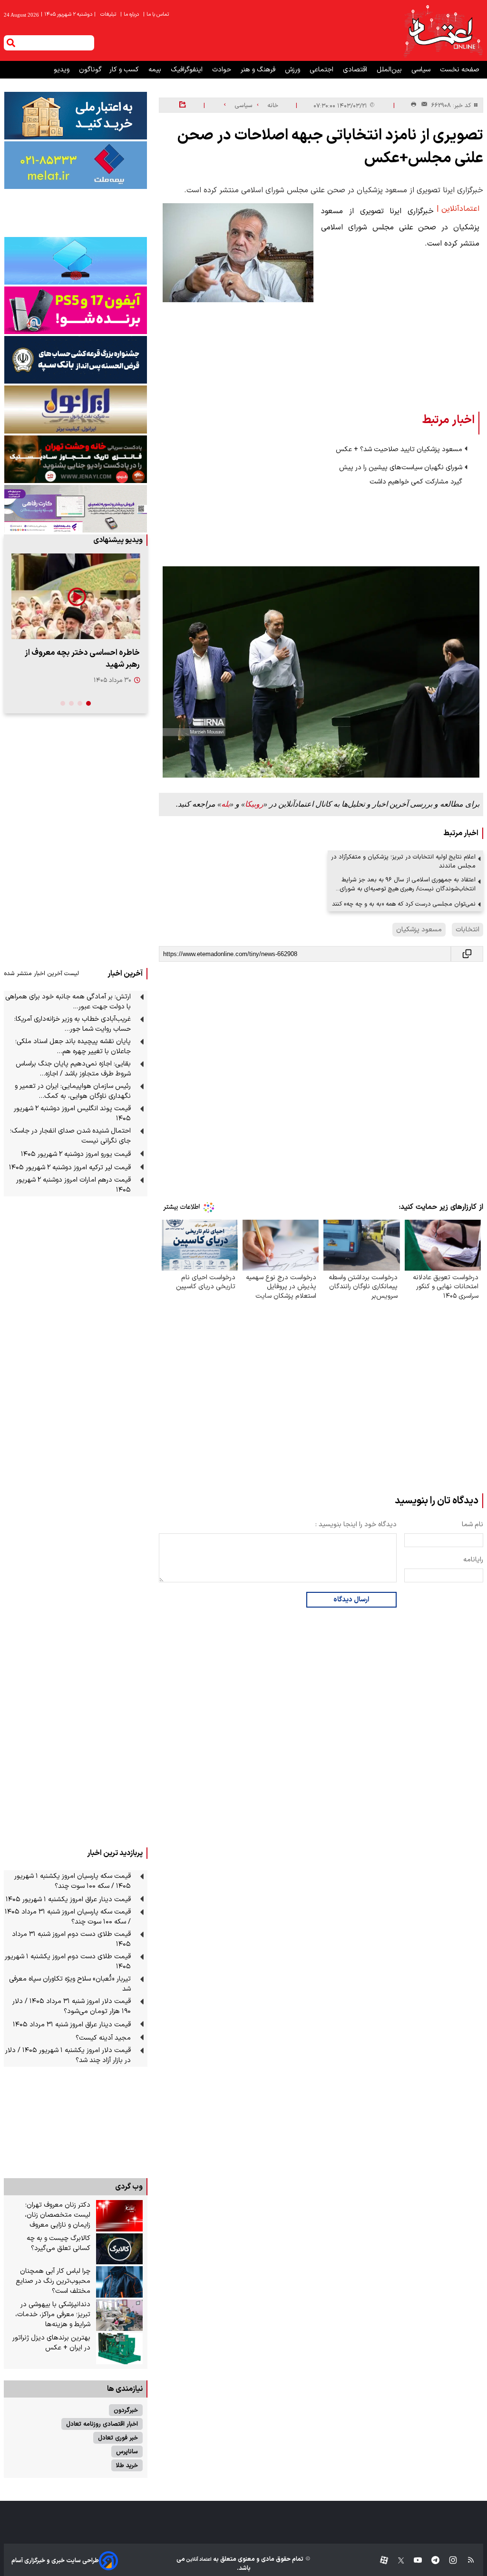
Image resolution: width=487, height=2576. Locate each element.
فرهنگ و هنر (259, 70)
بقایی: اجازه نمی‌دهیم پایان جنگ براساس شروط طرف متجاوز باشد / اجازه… (73, 1069)
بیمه (156, 70)
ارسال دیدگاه (351, 1600)
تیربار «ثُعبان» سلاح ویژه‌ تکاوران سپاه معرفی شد (70, 1984)
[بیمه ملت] (76, 165)
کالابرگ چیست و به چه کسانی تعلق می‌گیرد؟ (58, 2243)
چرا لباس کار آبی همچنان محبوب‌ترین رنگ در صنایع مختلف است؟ (53, 2281)
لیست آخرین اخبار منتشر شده (41, 973)
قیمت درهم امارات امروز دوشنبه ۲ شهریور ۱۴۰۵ (73, 1185)
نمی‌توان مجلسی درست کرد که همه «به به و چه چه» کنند (404, 904)
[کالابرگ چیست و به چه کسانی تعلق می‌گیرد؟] (120, 2249)
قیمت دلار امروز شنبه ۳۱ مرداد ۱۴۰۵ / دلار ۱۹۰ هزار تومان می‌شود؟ (72, 2006)
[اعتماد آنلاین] (443, 30)
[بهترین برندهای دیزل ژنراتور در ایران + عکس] (120, 2349)
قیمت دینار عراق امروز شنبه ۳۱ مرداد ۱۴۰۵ (72, 2025)
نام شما (472, 1525)
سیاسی (422, 70)
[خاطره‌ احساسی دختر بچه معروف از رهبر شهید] (76, 596)
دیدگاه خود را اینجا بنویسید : (356, 1525)
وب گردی (129, 2187)
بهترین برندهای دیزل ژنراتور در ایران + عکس (51, 2343)
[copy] (467, 954)
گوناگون (90, 70)
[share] (182, 105)
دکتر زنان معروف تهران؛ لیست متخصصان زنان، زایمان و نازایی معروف (58, 2215)
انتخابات (468, 930)
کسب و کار (125, 70)
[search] (11, 43)
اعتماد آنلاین (198, 2560)
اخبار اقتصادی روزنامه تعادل (102, 2424)
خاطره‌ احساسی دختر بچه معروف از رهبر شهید (82, 659)
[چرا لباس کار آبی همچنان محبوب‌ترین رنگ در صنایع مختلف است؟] (120, 2282)
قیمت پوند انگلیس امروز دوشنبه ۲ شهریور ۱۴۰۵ (72, 1114)
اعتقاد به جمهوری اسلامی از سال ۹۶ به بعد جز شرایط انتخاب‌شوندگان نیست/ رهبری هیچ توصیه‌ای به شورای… (406, 884)
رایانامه (473, 1560)
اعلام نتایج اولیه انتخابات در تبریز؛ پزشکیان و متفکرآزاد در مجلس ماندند (403, 861)
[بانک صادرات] (76, 261)
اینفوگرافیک (188, 70)
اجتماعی (322, 70)
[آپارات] (380, 2561)
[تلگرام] (431, 2561)
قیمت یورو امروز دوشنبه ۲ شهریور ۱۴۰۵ (76, 1154)
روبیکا (254, 804)
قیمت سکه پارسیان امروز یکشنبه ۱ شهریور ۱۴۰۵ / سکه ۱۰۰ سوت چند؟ (73, 1881)
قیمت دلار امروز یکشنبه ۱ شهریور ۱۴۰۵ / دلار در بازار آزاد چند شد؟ (68, 2055)
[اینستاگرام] (448, 2561)
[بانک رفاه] (76, 509)
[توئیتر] (396, 2561)
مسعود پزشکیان (419, 930)
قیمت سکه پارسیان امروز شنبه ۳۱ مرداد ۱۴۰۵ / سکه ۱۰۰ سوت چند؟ (68, 1917)
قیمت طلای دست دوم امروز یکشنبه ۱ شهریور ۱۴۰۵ (68, 1962)
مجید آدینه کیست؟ (103, 2038)
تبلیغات (109, 15)
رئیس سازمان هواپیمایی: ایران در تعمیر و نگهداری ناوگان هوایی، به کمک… (73, 1091)
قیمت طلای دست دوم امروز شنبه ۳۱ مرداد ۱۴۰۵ (71, 1939)
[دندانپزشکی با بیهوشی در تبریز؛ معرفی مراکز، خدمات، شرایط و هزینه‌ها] (120, 2315)
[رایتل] (76, 310)
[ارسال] (422, 105)
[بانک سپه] (76, 360)
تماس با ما (157, 15)
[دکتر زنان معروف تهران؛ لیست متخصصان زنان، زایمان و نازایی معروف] (120, 2216)
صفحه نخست (460, 70)
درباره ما (130, 15)
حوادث (223, 70)
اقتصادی (356, 70)
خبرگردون (126, 2410)
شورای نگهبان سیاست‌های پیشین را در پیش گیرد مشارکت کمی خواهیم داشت (401, 475)
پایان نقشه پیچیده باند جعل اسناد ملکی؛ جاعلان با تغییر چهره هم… (73, 1046)
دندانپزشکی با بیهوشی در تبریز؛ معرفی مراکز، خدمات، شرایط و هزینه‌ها (53, 2314)
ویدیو (63, 70)
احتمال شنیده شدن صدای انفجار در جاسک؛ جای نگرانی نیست (70, 1136)
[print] (414, 105)
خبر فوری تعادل (118, 2438)
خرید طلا (127, 2465)
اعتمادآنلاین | (458, 209)
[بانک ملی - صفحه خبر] (76, 116)
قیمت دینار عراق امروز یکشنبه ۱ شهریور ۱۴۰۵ (68, 1900)
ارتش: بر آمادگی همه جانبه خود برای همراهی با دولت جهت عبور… (68, 1002)
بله (225, 804)
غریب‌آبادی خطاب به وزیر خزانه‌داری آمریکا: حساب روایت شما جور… (73, 1024)
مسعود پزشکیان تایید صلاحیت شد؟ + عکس (399, 449)
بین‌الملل (390, 70)
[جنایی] (76, 459)
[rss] (466, 2561)
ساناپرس (127, 2452)
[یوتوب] (413, 2561)
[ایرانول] (76, 410)
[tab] (88, 703)
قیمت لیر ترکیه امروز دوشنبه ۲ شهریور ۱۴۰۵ (70, 1168)
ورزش (293, 70)
